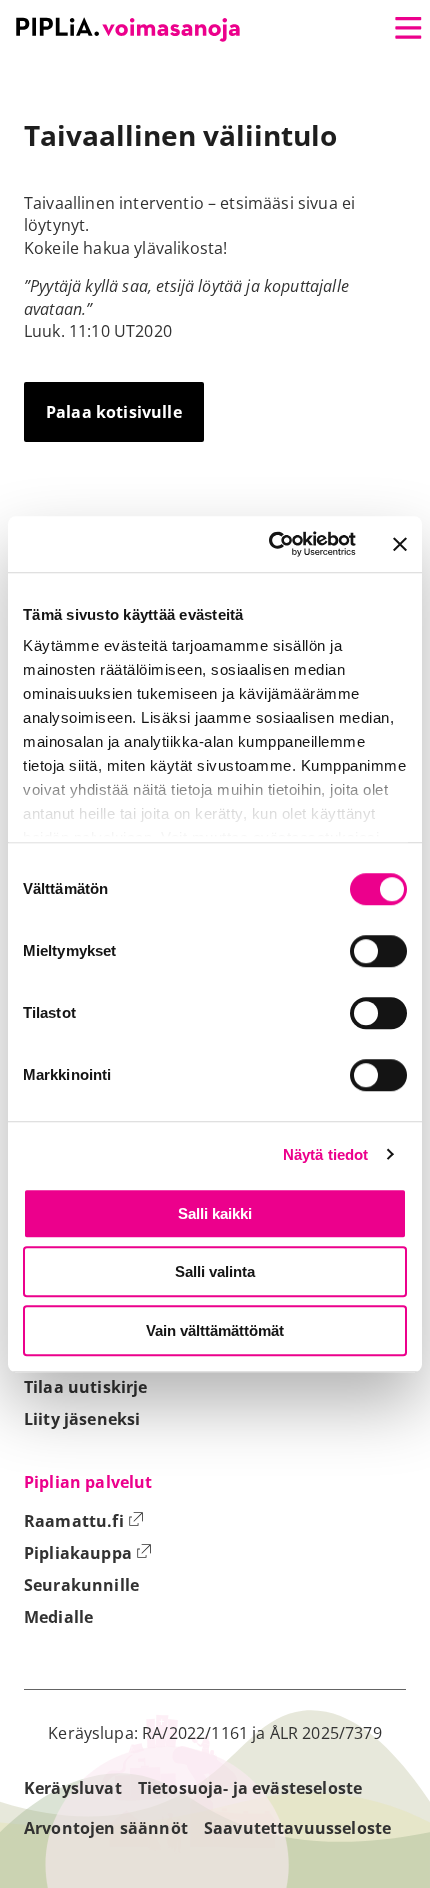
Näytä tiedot (326, 1154)
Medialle (58, 1617)
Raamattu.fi (84, 1521)
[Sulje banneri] (400, 544)
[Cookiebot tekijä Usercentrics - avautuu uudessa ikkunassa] (270, 544)
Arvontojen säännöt (106, 1828)
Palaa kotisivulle (114, 412)
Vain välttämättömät (215, 1330)
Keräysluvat (73, 1788)
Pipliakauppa (88, 1553)
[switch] (378, 951)
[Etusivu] (128, 29)
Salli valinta (215, 1271)
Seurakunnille (81, 1585)
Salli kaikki (215, 1213)
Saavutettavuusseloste (297, 1828)
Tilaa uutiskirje (86, 1387)
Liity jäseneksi (82, 1419)
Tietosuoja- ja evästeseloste (250, 1788)
